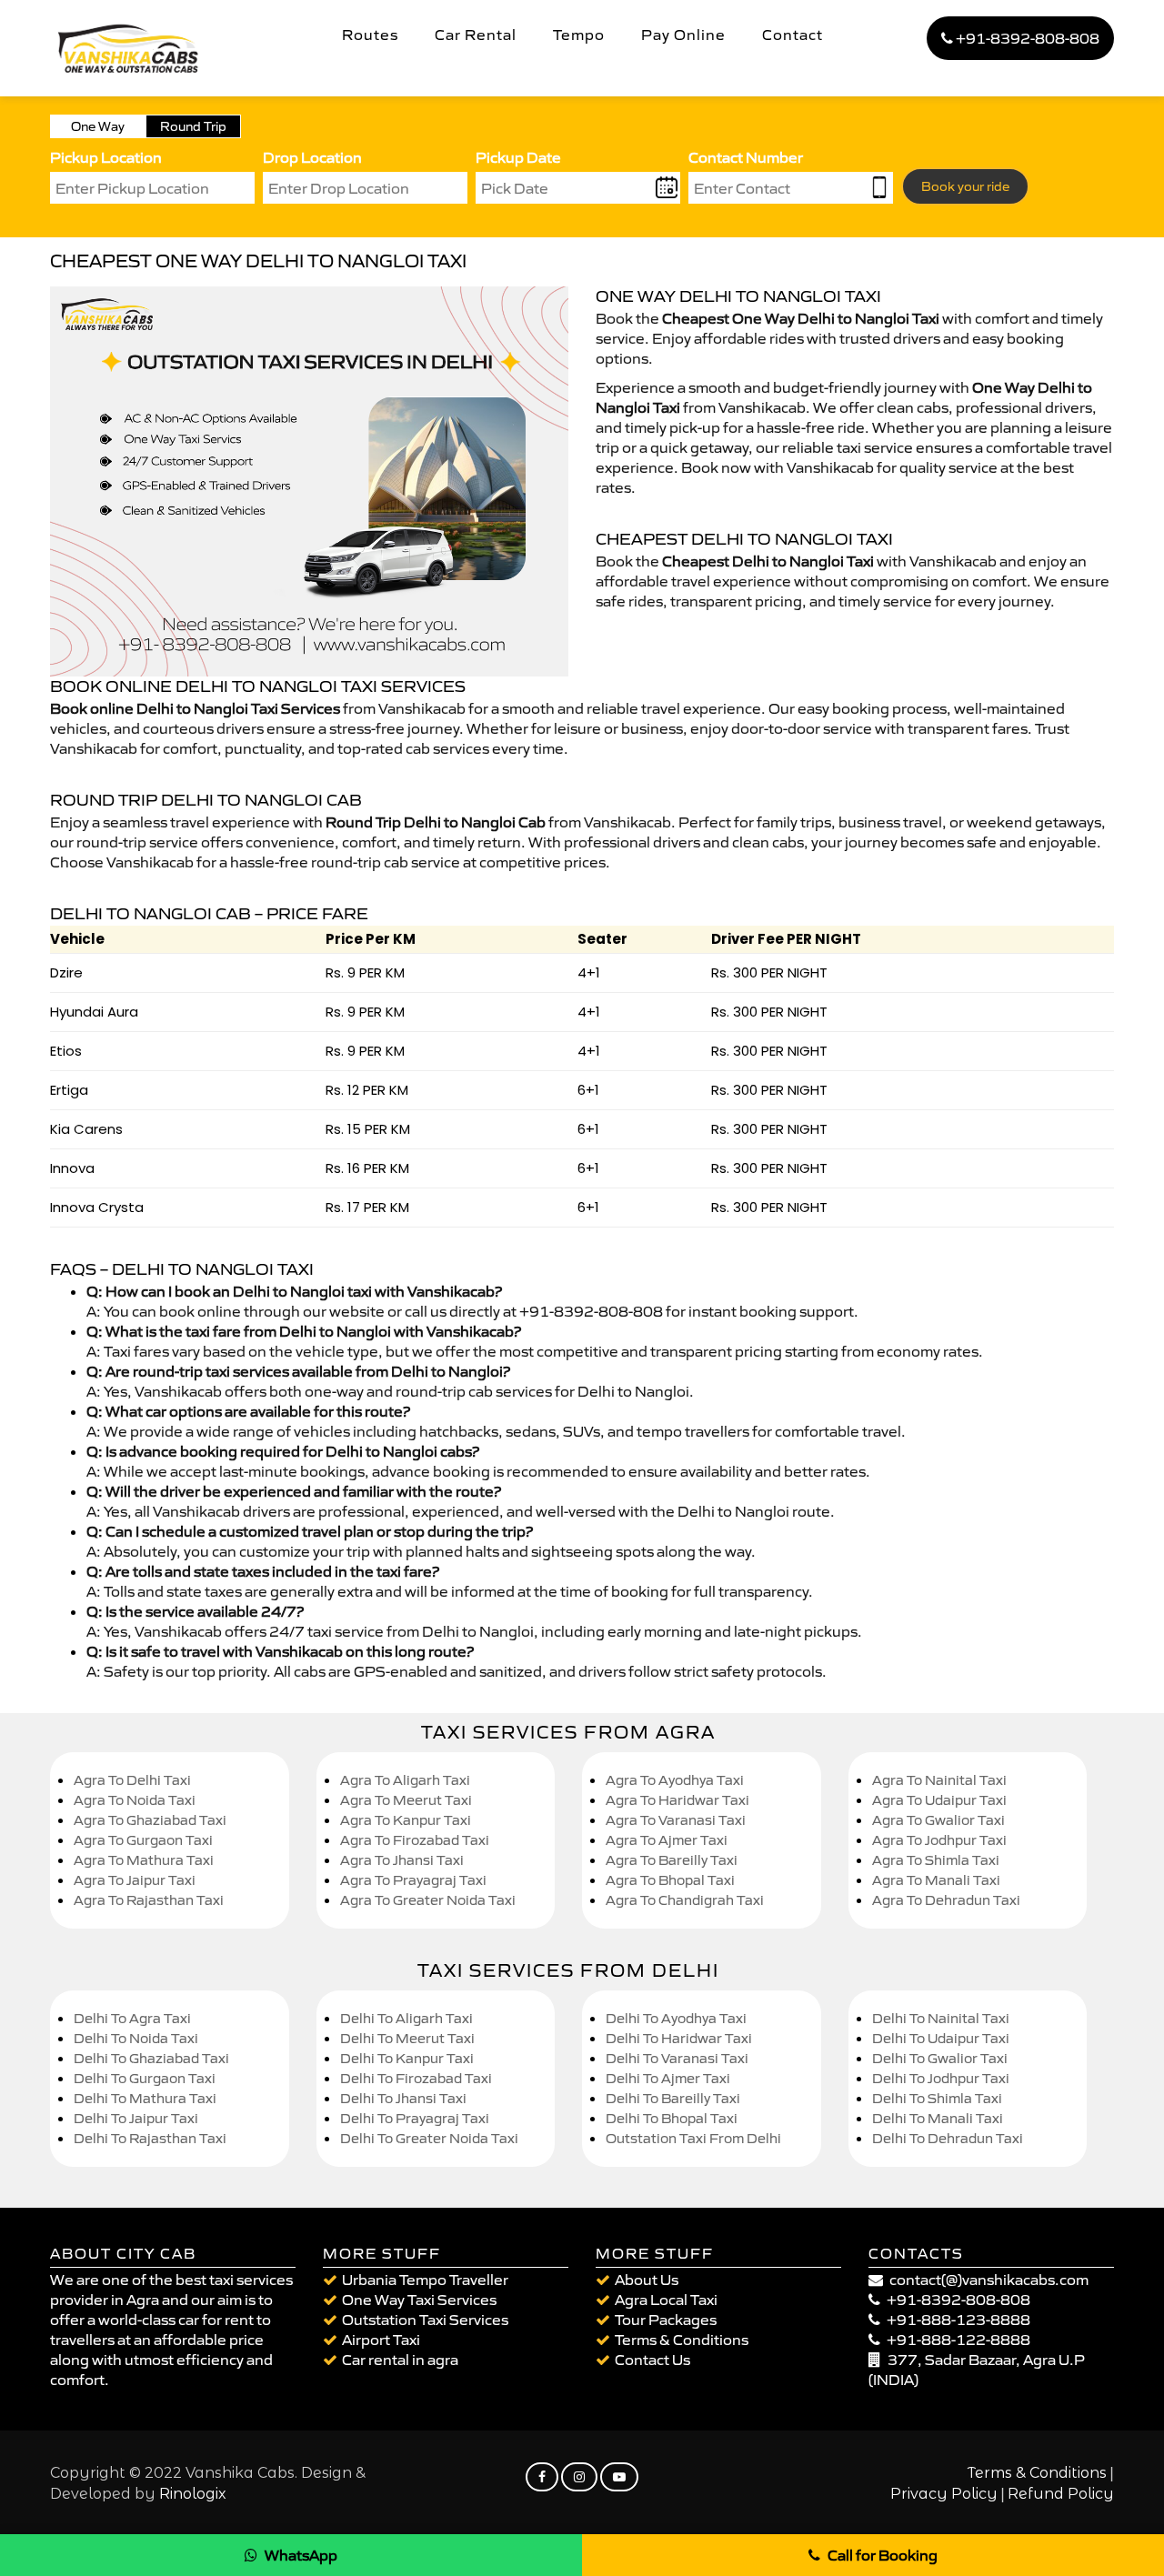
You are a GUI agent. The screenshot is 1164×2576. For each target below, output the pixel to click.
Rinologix (193, 2494)
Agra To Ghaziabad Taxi (150, 1820)
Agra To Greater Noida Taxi (428, 1900)
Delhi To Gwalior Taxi (940, 2058)
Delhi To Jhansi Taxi (403, 2098)
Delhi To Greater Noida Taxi (429, 2138)
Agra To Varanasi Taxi (676, 1820)
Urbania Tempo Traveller (425, 2280)
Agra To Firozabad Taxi (415, 1840)
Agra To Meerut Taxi (406, 1800)
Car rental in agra (400, 2360)
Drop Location (312, 157)
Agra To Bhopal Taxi (670, 1880)
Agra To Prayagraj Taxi (413, 1880)
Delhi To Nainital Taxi (941, 2018)
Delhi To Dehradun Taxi (948, 2138)
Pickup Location (106, 157)
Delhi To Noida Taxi (136, 2038)
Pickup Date (518, 157)
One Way (98, 126)
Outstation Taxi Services (425, 2320)
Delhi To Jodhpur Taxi (941, 2078)
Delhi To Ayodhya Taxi (676, 2018)
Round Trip (193, 126)
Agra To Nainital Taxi (939, 1780)
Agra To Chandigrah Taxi (685, 1900)
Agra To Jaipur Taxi (135, 1880)
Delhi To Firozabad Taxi (416, 2078)
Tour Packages (666, 2320)
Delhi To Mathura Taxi (145, 2098)
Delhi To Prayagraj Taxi (415, 2118)
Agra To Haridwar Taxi (677, 1800)
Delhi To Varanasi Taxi (677, 2058)
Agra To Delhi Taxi (132, 1780)
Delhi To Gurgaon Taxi (145, 2078)
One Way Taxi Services (419, 2300)
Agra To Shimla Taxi (936, 1860)
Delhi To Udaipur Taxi (941, 2038)
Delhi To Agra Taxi (132, 2018)
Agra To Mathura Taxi (144, 1860)
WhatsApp (301, 2555)
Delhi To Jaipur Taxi (136, 2118)
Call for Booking (883, 2555)
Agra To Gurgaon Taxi (143, 1840)
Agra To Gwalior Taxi (938, 1820)
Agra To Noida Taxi (135, 1800)
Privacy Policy (944, 2494)
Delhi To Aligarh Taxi (406, 2018)
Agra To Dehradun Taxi (946, 1900)
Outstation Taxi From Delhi (693, 2138)
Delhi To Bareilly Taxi (673, 2098)
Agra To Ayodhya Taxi (675, 1780)
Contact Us (652, 2360)
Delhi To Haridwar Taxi (679, 2038)
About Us (647, 2280)
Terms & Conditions (682, 2340)
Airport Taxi (381, 2340)
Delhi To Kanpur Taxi (407, 2058)
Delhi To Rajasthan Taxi (150, 2138)
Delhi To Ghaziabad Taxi (151, 2058)
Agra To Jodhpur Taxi (939, 1840)
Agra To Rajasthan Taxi (149, 1900)
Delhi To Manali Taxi (938, 2118)
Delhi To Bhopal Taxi (672, 2118)
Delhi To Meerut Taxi (407, 2038)
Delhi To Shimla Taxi (937, 2098)
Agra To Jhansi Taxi (402, 1860)
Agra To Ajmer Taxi (667, 1840)
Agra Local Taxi (666, 2300)
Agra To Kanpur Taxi (406, 1820)
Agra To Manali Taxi (936, 1880)
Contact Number (746, 157)
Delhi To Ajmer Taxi (668, 2078)
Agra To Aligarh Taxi (405, 1780)
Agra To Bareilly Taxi (672, 1860)
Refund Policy (1061, 2494)
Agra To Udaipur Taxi (939, 1800)
